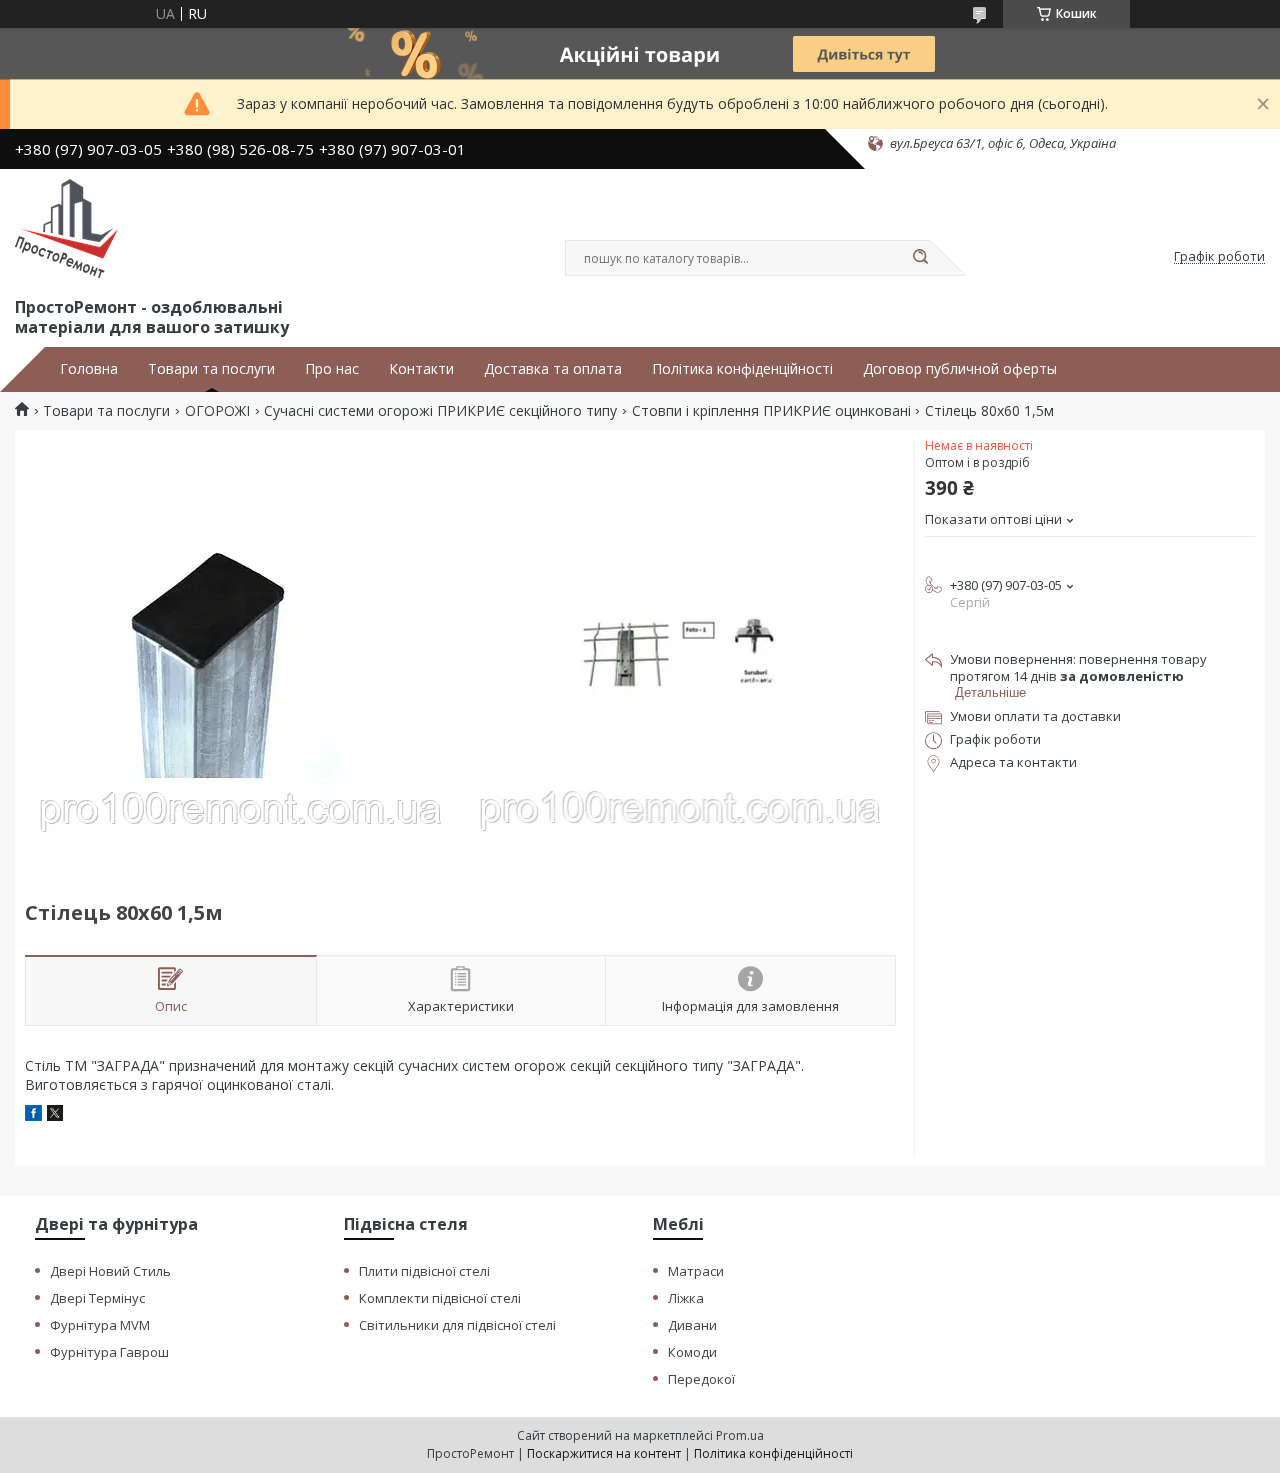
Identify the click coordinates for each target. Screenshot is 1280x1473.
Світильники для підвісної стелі (457, 1325)
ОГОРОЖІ (217, 411)
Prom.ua (740, 1435)
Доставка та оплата (553, 369)
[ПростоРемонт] (66, 229)
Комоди (692, 1352)
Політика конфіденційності (742, 369)
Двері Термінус (97, 1298)
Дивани (692, 1325)
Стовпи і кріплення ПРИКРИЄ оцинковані (771, 411)
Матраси (696, 1271)
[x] (55, 1115)
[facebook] (33, 1115)
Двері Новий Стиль (110, 1271)
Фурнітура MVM (100, 1325)
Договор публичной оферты (960, 369)
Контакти (421, 369)
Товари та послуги (211, 369)
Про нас (332, 369)
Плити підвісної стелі (424, 1271)
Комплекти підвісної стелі (440, 1298)
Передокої (701, 1379)
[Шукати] (920, 258)
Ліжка (686, 1298)
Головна (89, 369)
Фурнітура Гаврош (109, 1352)
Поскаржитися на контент (604, 1453)
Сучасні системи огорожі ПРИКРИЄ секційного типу (440, 411)
